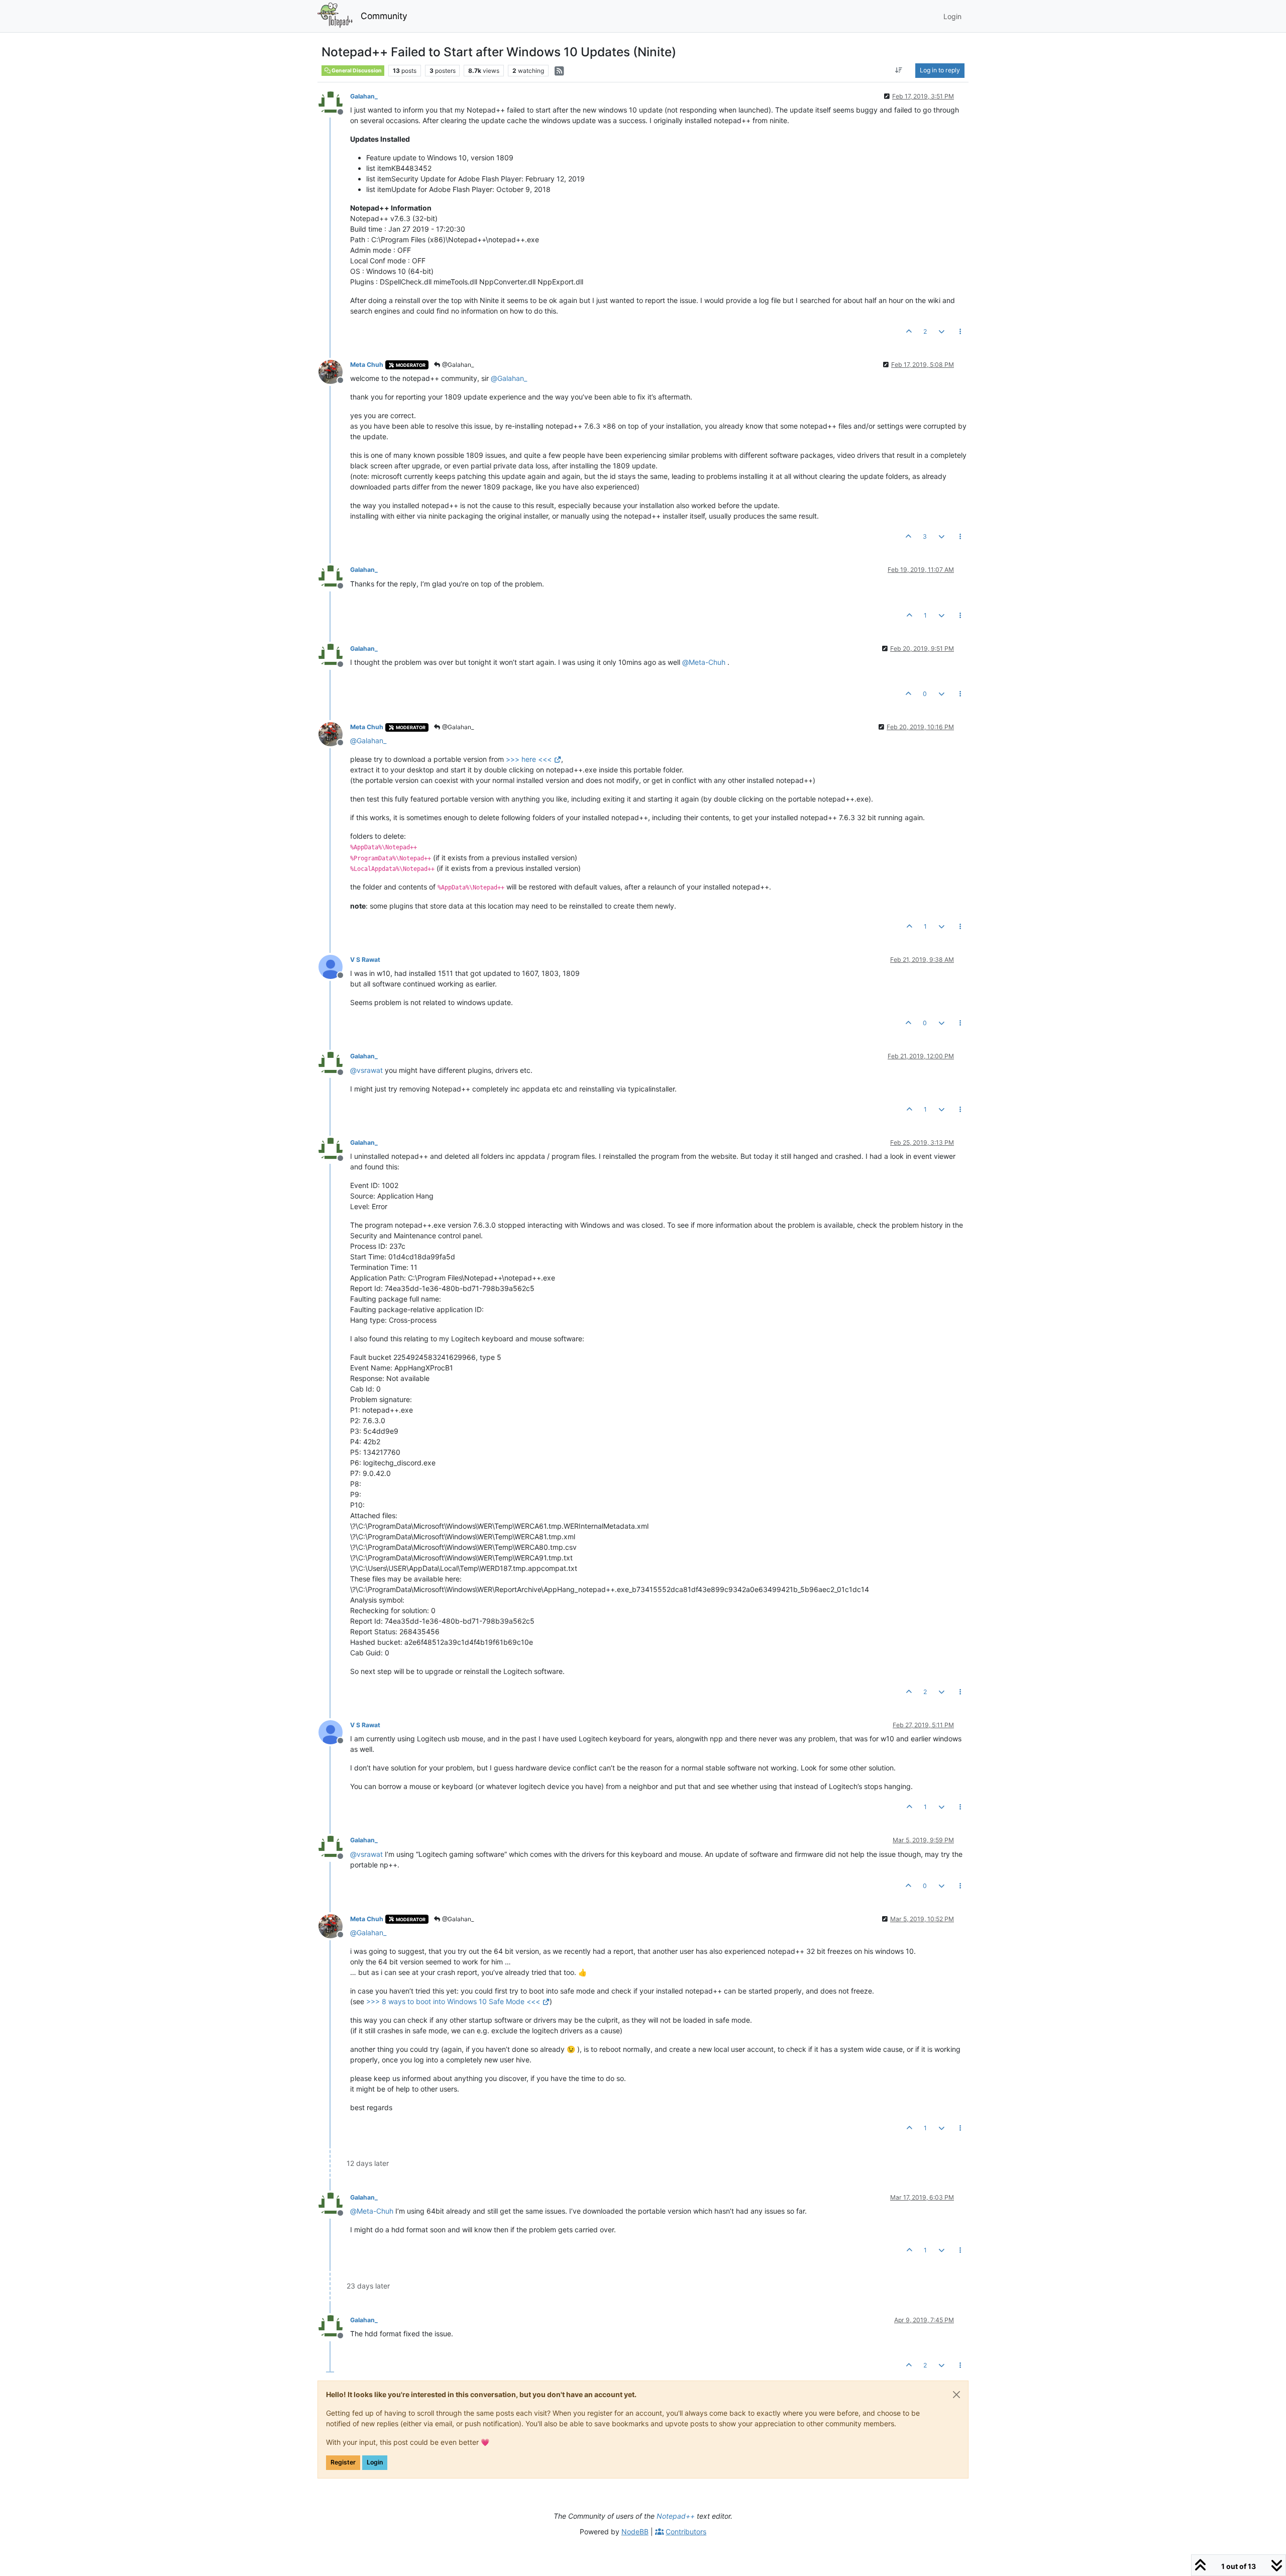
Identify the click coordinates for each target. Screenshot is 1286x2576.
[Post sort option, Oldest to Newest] (899, 70)
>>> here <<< (529, 759)
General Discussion (356, 71)
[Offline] (334, 103)
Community (384, 16)
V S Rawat (365, 960)
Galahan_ (364, 96)
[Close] (956, 2395)
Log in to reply (940, 70)
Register (343, 2462)
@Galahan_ (457, 365)
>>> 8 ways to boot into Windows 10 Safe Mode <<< (453, 2001)
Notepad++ (676, 2516)
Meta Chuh (367, 365)
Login (375, 2462)
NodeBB (635, 2532)
